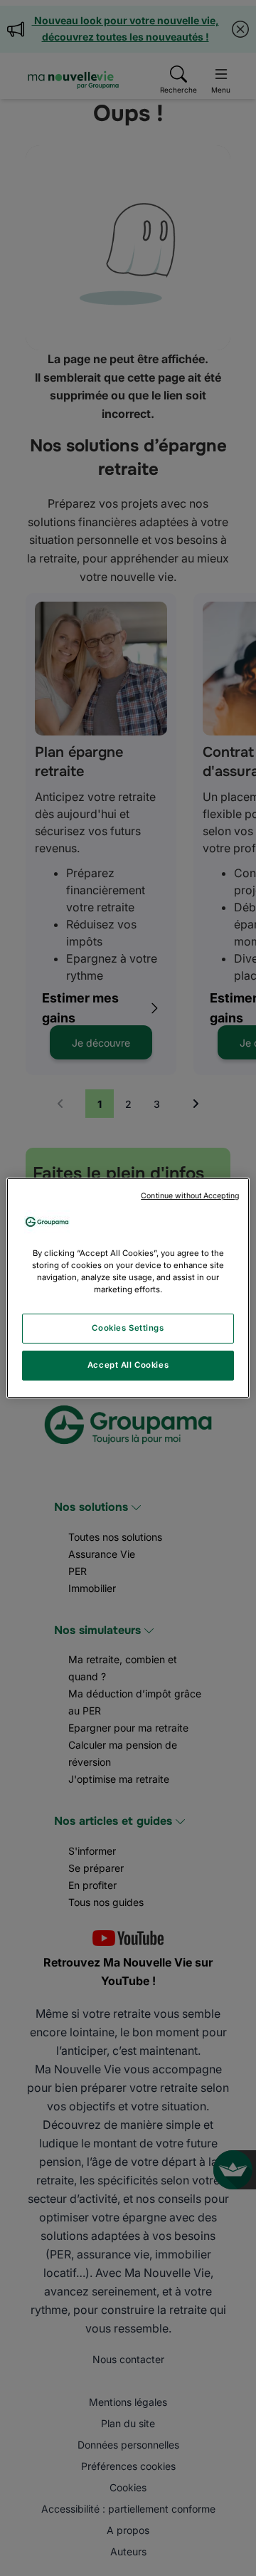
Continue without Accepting (190, 1196)
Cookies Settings (128, 1328)
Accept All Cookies (128, 1365)
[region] (128, 1288)
